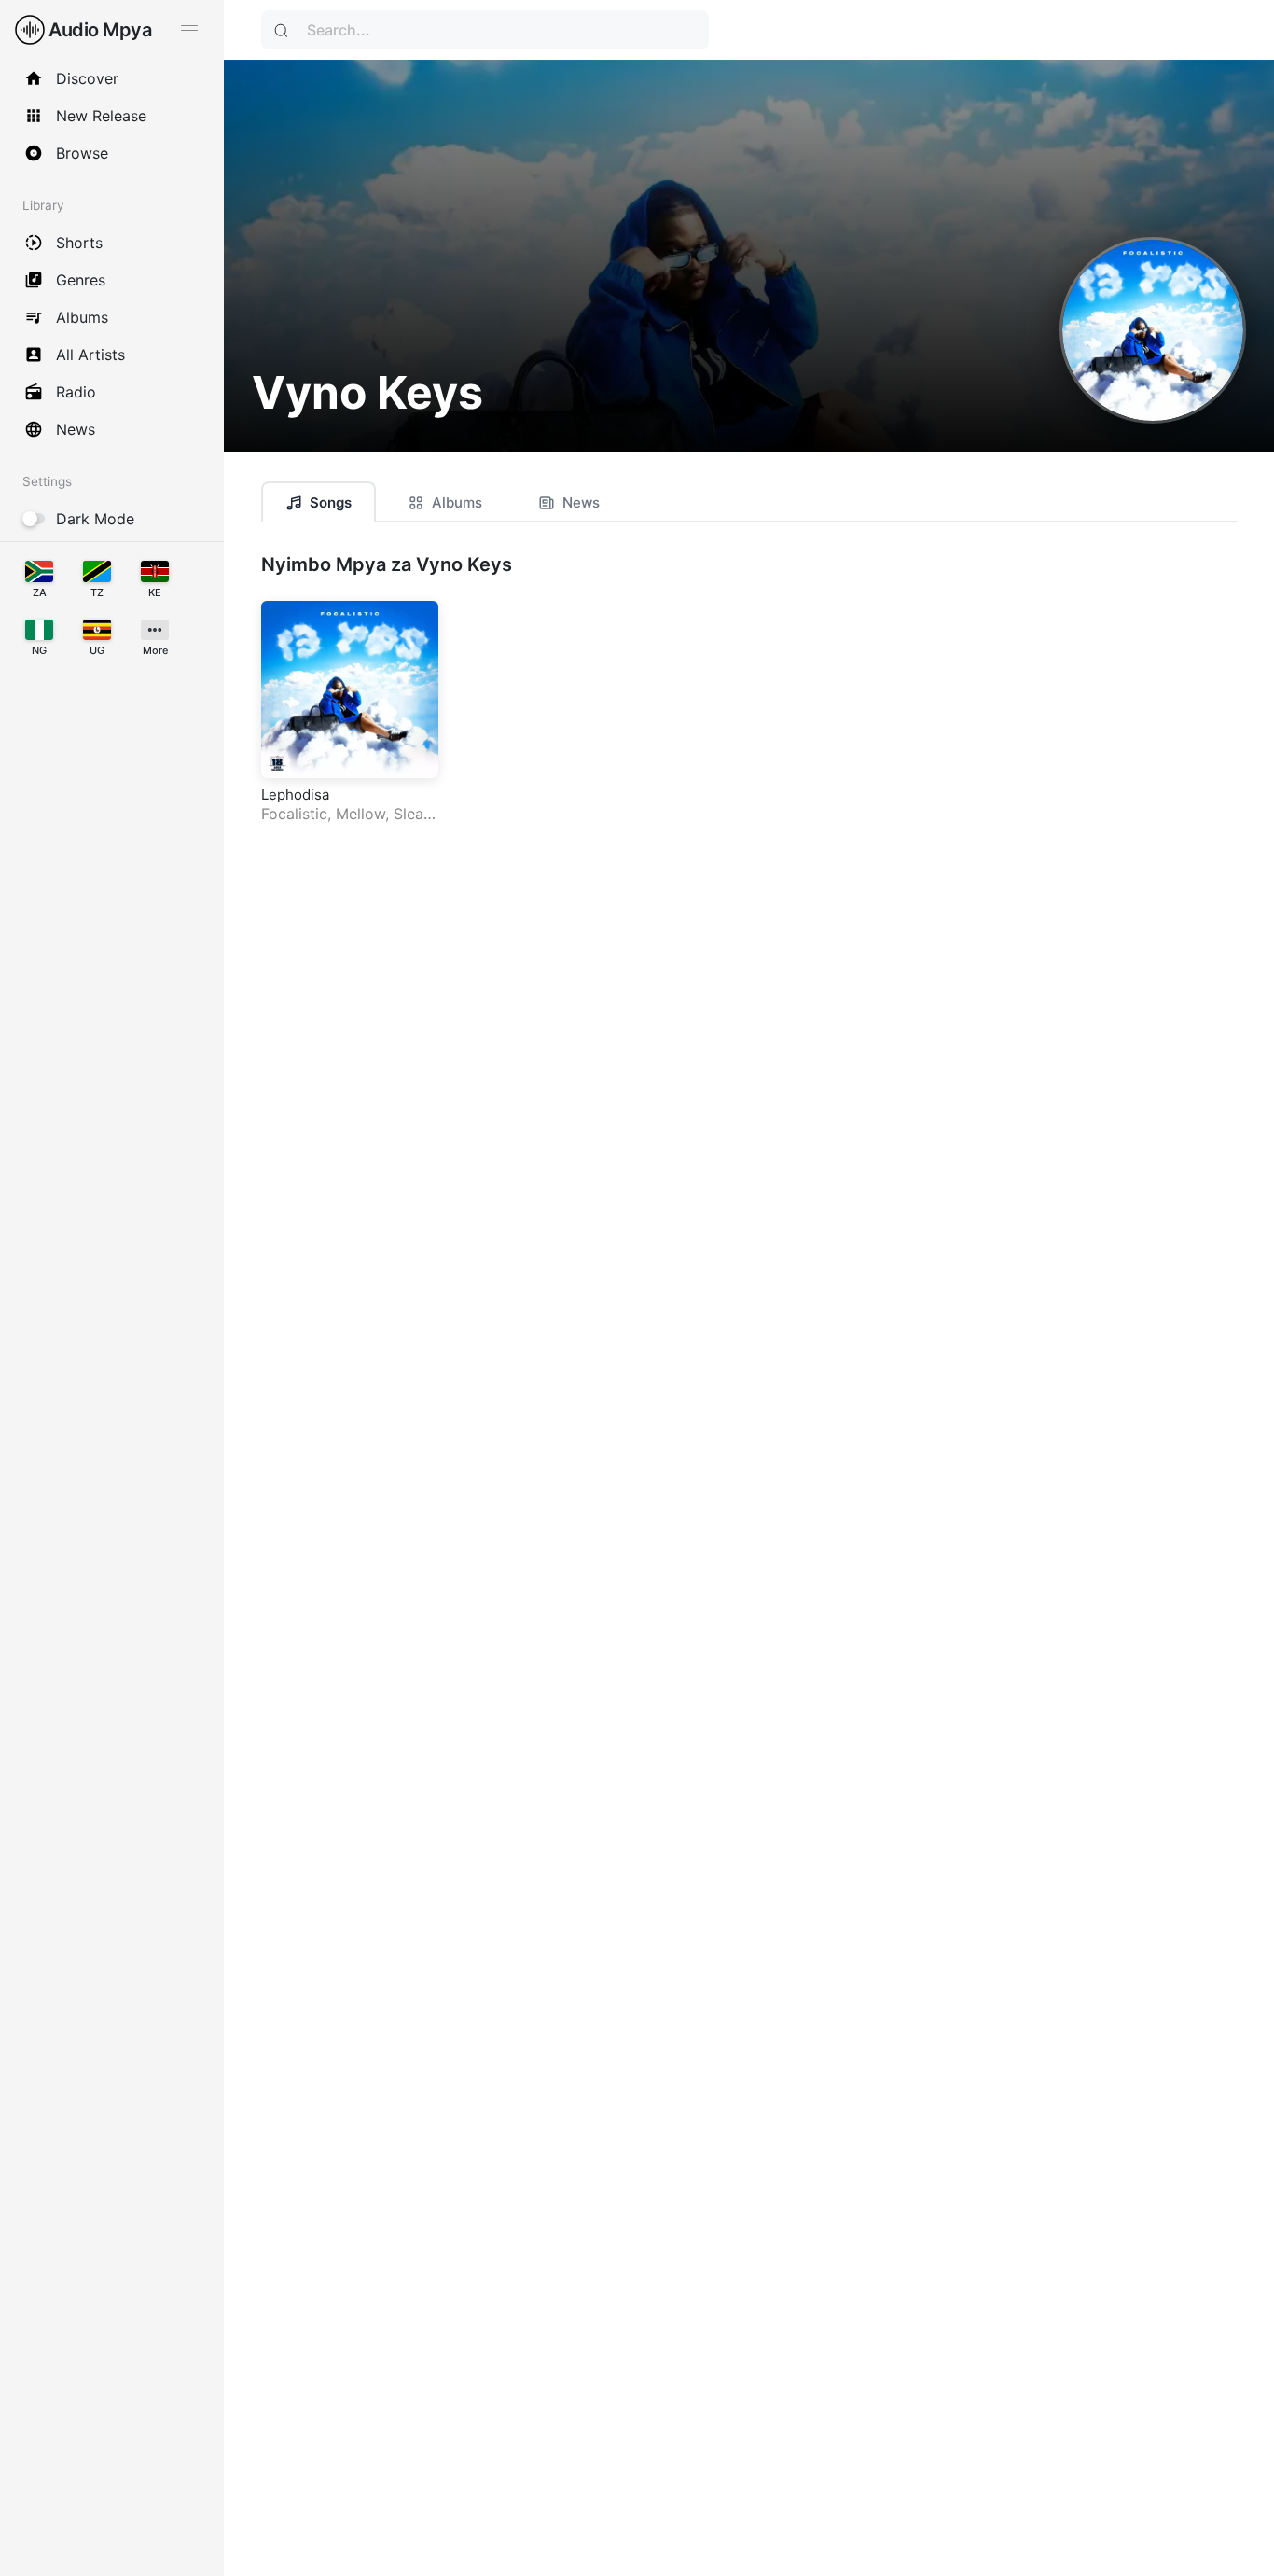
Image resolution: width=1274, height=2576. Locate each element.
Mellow (360, 814)
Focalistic (294, 814)
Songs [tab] (331, 502)
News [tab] (581, 502)
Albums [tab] (457, 502)
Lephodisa (295, 794)
